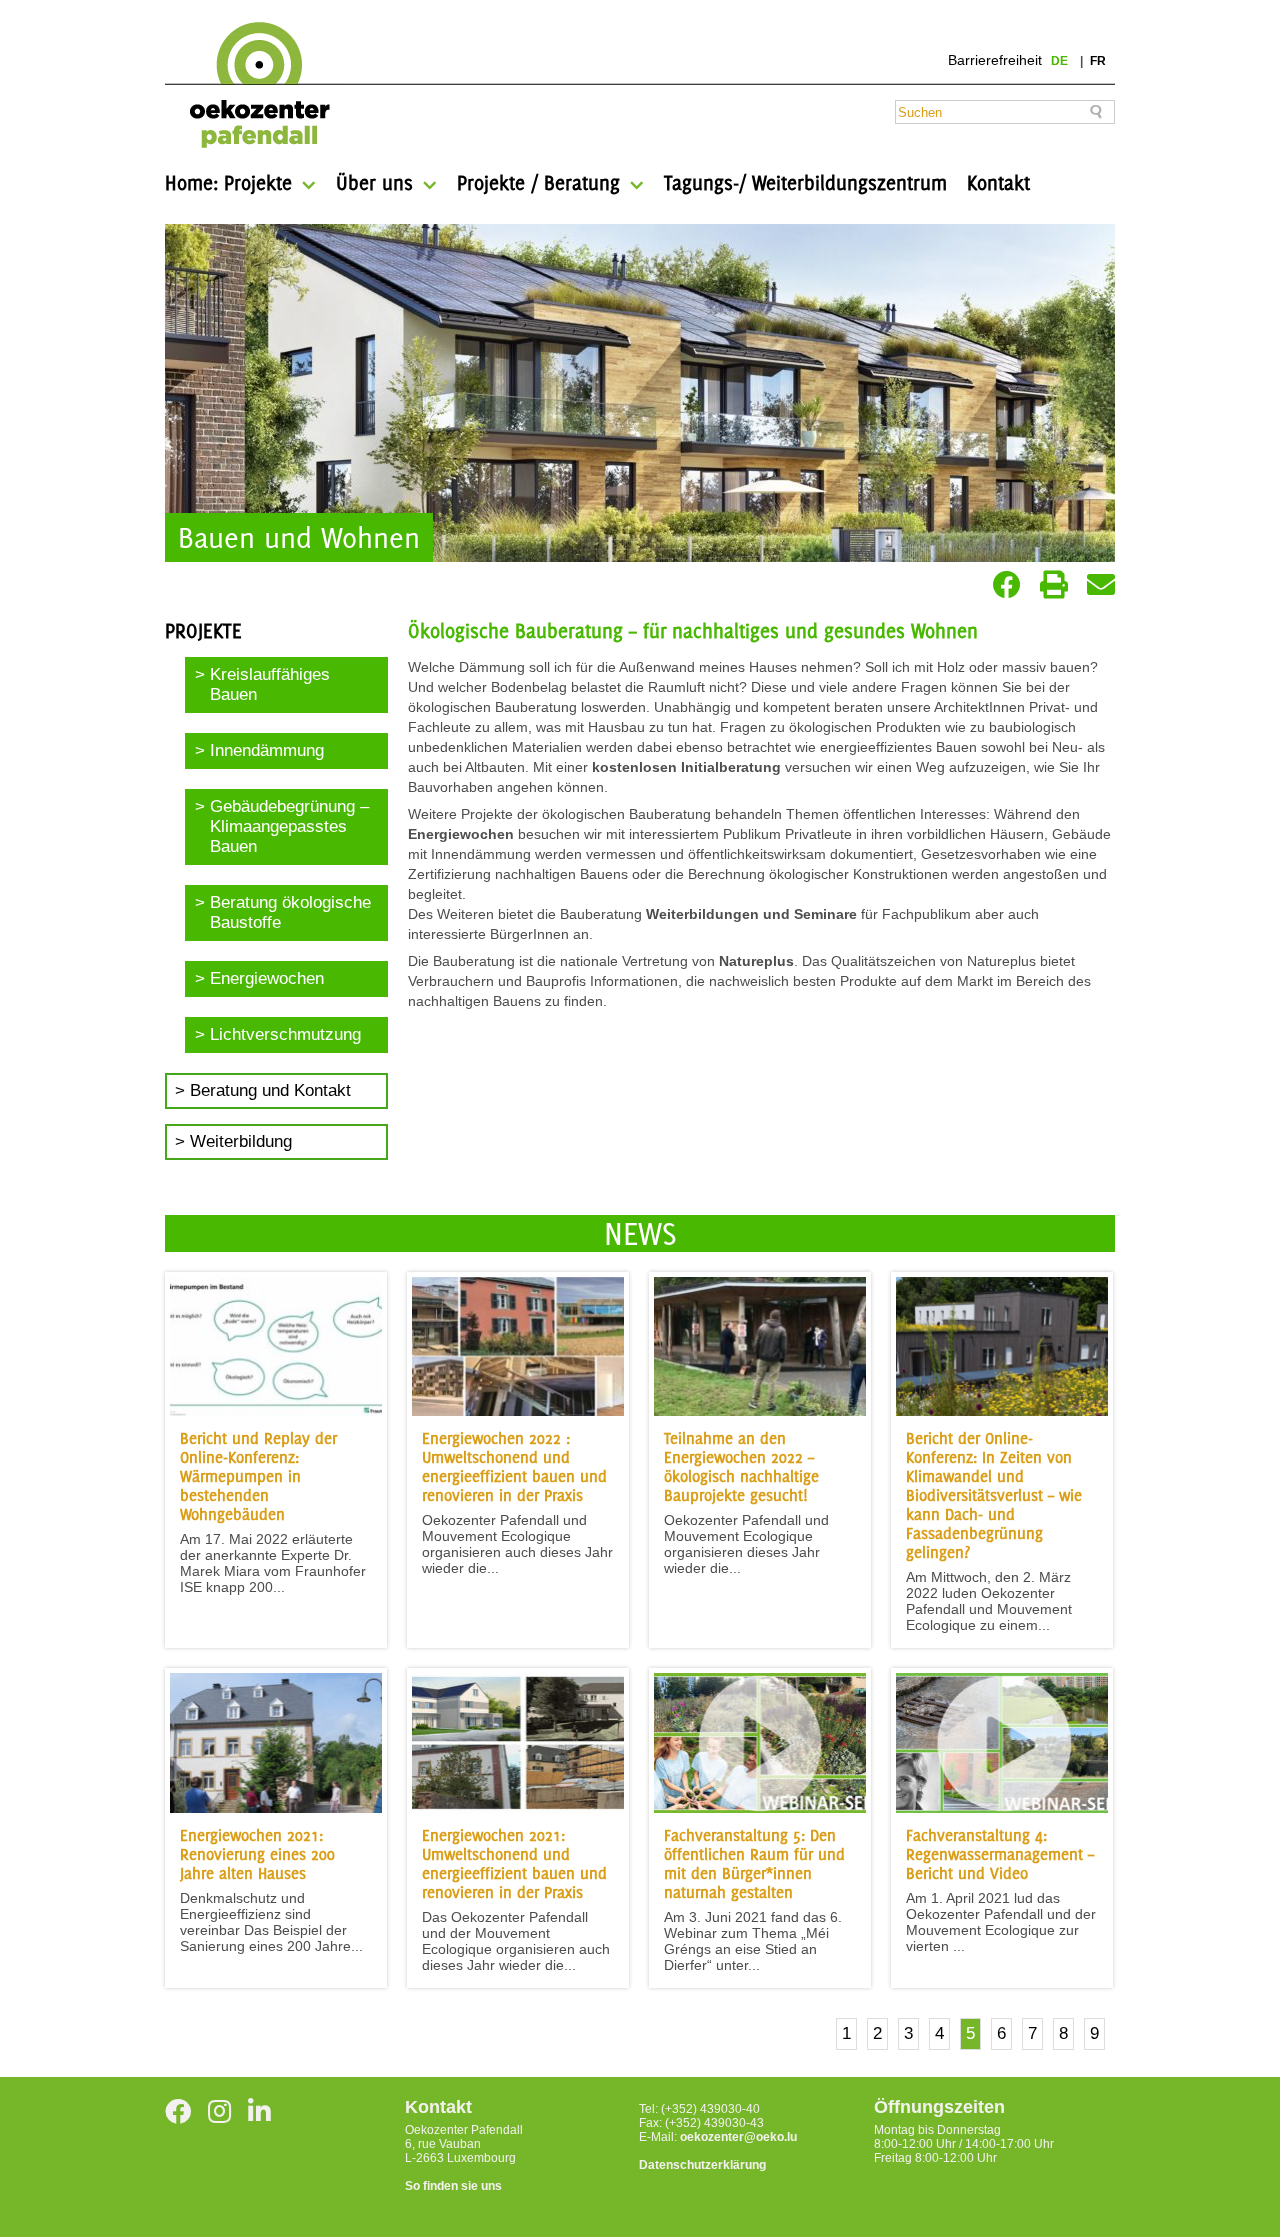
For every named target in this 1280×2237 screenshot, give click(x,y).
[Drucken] (1054, 585)
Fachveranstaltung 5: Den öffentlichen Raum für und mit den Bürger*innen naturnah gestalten (754, 1864)
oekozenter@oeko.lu (738, 2137)
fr (1098, 61)
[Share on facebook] (1007, 585)
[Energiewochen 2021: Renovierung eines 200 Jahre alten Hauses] (276, 1808)
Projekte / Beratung (538, 182)
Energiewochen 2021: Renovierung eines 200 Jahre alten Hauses (257, 1854)
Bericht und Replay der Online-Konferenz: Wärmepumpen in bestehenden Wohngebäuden (258, 1476)
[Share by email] (1101, 585)
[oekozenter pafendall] (253, 86)
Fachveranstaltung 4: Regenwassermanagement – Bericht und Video (1000, 1854)
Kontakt (998, 182)
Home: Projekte (228, 182)
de (1061, 61)
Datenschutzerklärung (702, 2165)
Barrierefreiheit (995, 60)
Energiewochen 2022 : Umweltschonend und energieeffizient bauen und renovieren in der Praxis (514, 1467)
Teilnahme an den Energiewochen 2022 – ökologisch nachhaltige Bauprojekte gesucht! (741, 1467)
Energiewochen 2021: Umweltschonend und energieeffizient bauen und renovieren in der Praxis (514, 1864)
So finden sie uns (453, 2186)
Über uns (374, 182)
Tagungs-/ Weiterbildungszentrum (805, 182)
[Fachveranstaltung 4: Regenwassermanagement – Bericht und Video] (1002, 1808)
